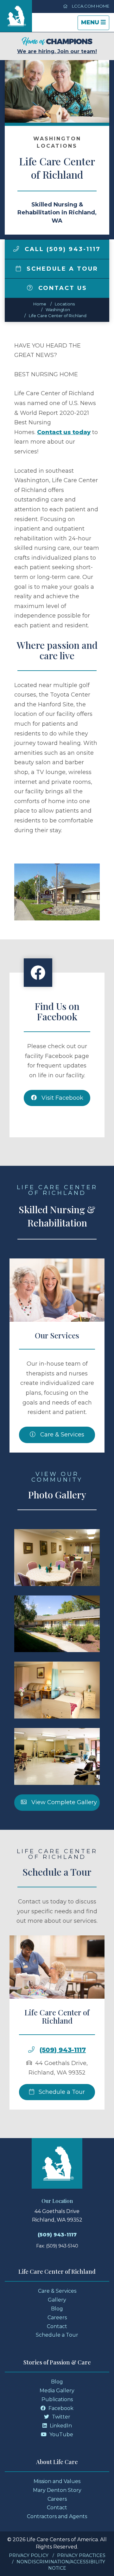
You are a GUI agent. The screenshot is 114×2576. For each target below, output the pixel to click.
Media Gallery (57, 2391)
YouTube (61, 2435)
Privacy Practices (81, 2555)
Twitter (60, 2417)
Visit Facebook (62, 1098)
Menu (95, 24)
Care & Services (61, 1435)
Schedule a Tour (61, 269)
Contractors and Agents (57, 2516)
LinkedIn (60, 2426)
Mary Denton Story (57, 2490)
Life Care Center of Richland (58, 316)
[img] (16, 249)
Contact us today (64, 432)
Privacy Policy (29, 2555)
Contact (57, 2326)
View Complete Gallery (63, 1802)
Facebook (60, 2408)
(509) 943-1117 (63, 2050)
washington (58, 310)
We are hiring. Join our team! (57, 51)
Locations (65, 304)
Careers (57, 2318)
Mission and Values (57, 2481)
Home (40, 304)
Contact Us (61, 288)
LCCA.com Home (90, 6)
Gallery (57, 2300)
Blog (57, 2309)
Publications (57, 2399)
